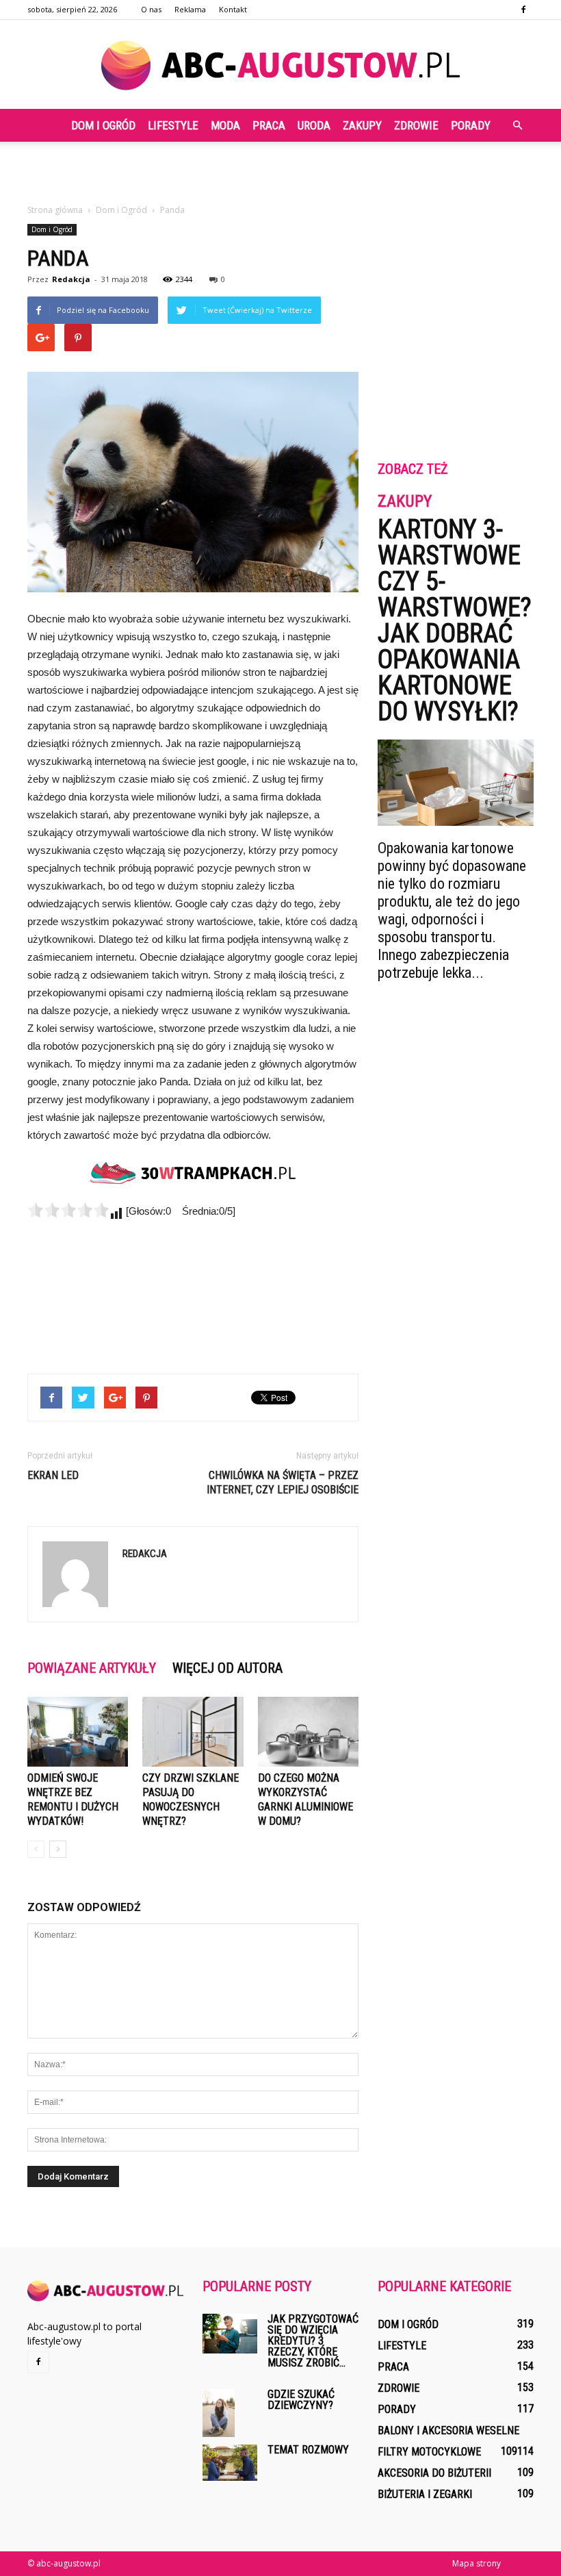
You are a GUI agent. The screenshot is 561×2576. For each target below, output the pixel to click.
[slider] (68, 1210)
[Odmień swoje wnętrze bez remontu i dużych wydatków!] (78, 1731)
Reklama (190, 9)
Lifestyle (173, 125)
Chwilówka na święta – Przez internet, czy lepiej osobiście (283, 1482)
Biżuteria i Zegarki (425, 2494)
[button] (517, 125)
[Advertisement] (280, 172)
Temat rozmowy (308, 2450)
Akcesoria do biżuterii (434, 2473)
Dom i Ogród (103, 125)
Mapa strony (477, 2563)
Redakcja (71, 279)
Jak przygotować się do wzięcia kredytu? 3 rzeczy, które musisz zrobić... (313, 2341)
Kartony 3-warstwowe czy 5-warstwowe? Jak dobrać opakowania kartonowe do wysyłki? (455, 620)
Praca (269, 125)
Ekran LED (53, 1475)
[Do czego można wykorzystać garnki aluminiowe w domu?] (308, 1731)
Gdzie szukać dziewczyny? (301, 2400)
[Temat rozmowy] (230, 2463)
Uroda (314, 125)
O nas (151, 9)
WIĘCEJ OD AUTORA (227, 1668)
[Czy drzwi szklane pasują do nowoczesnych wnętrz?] (193, 1731)
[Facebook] (523, 10)
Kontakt (233, 9)
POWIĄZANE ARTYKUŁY (92, 1668)
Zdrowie (416, 125)
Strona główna (55, 210)
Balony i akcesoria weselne (448, 2430)
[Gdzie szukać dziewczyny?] (230, 2413)
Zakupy (362, 125)
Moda (225, 125)
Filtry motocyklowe (429, 2452)
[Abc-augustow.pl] (280, 65)
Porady (471, 125)
